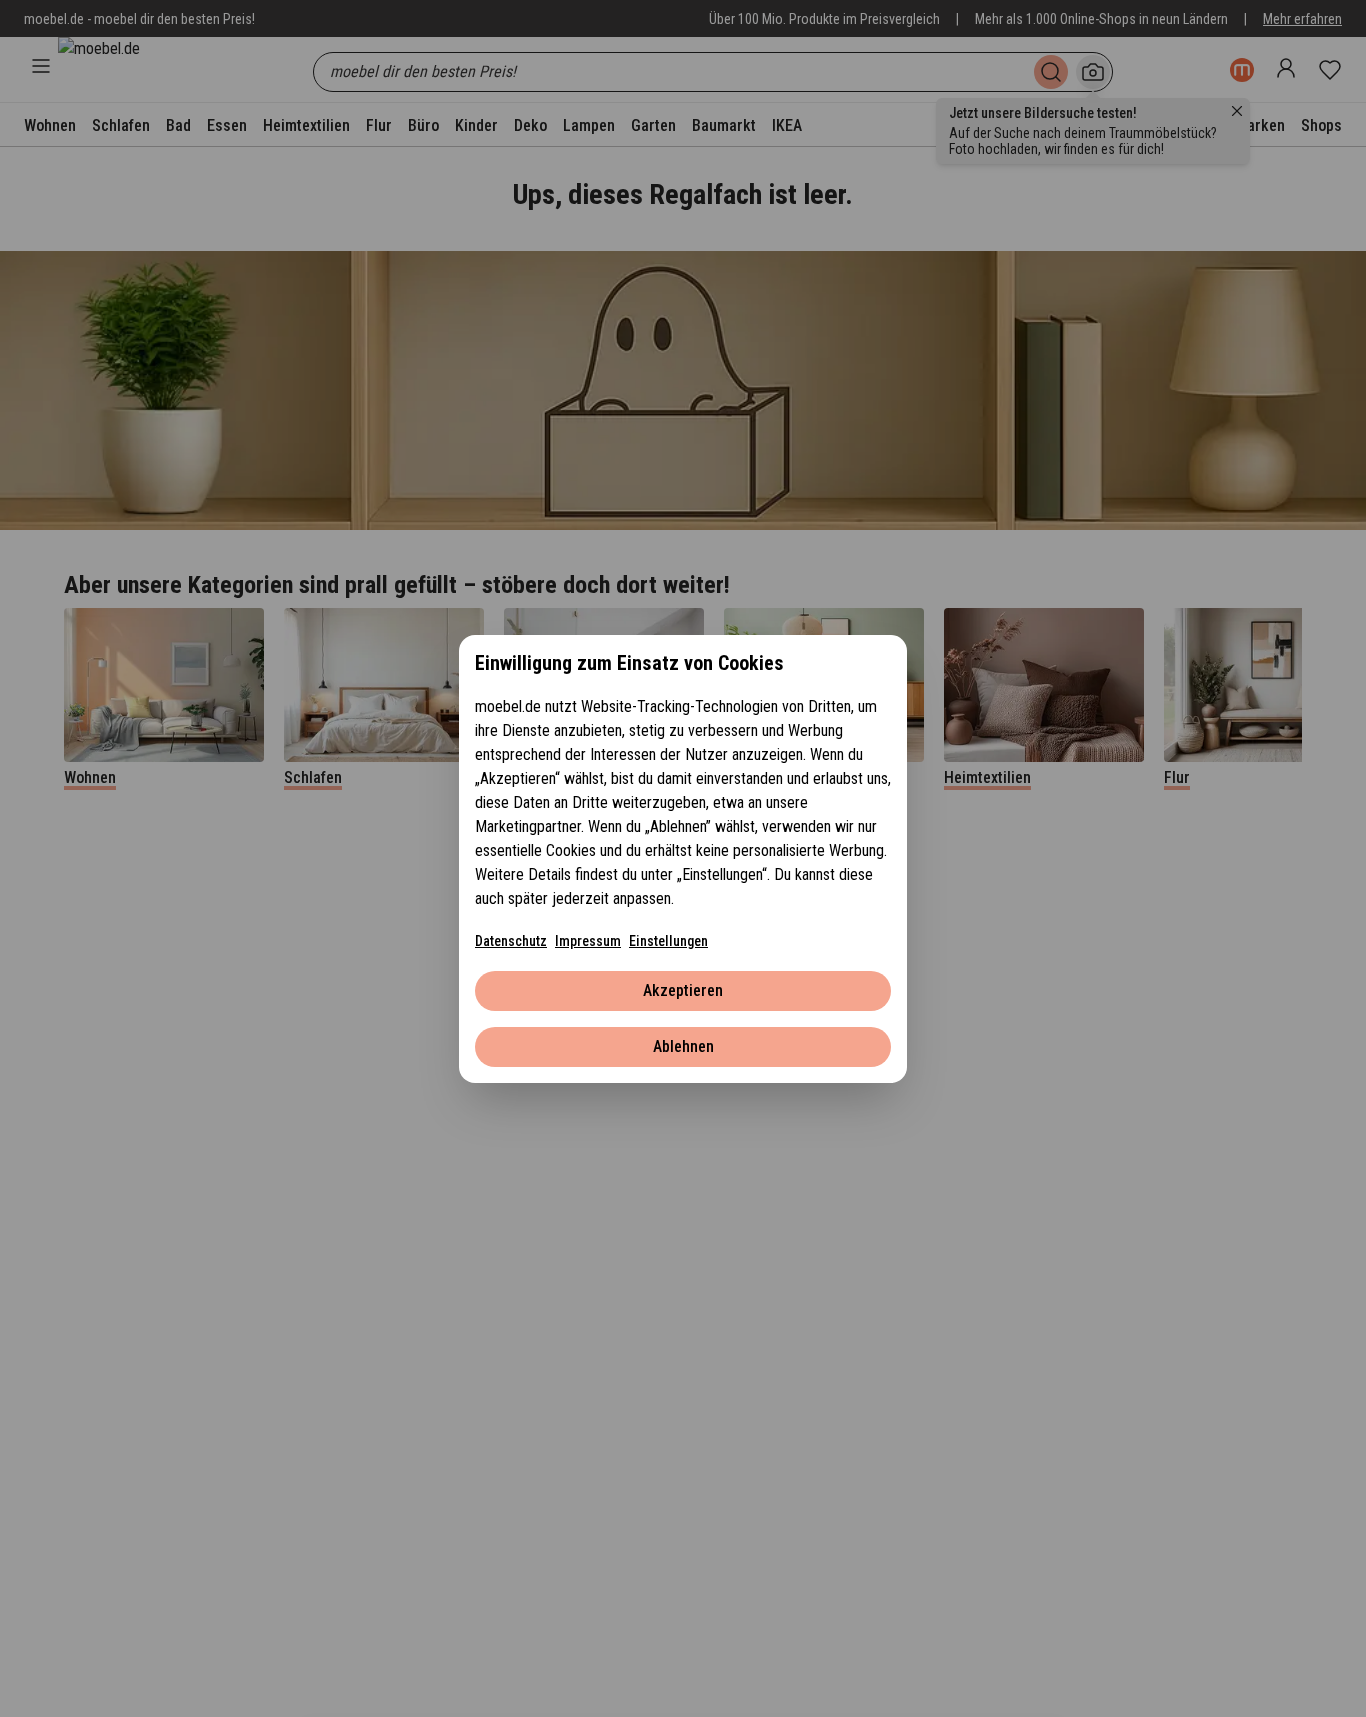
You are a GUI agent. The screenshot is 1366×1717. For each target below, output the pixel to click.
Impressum (588, 941)
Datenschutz (511, 941)
